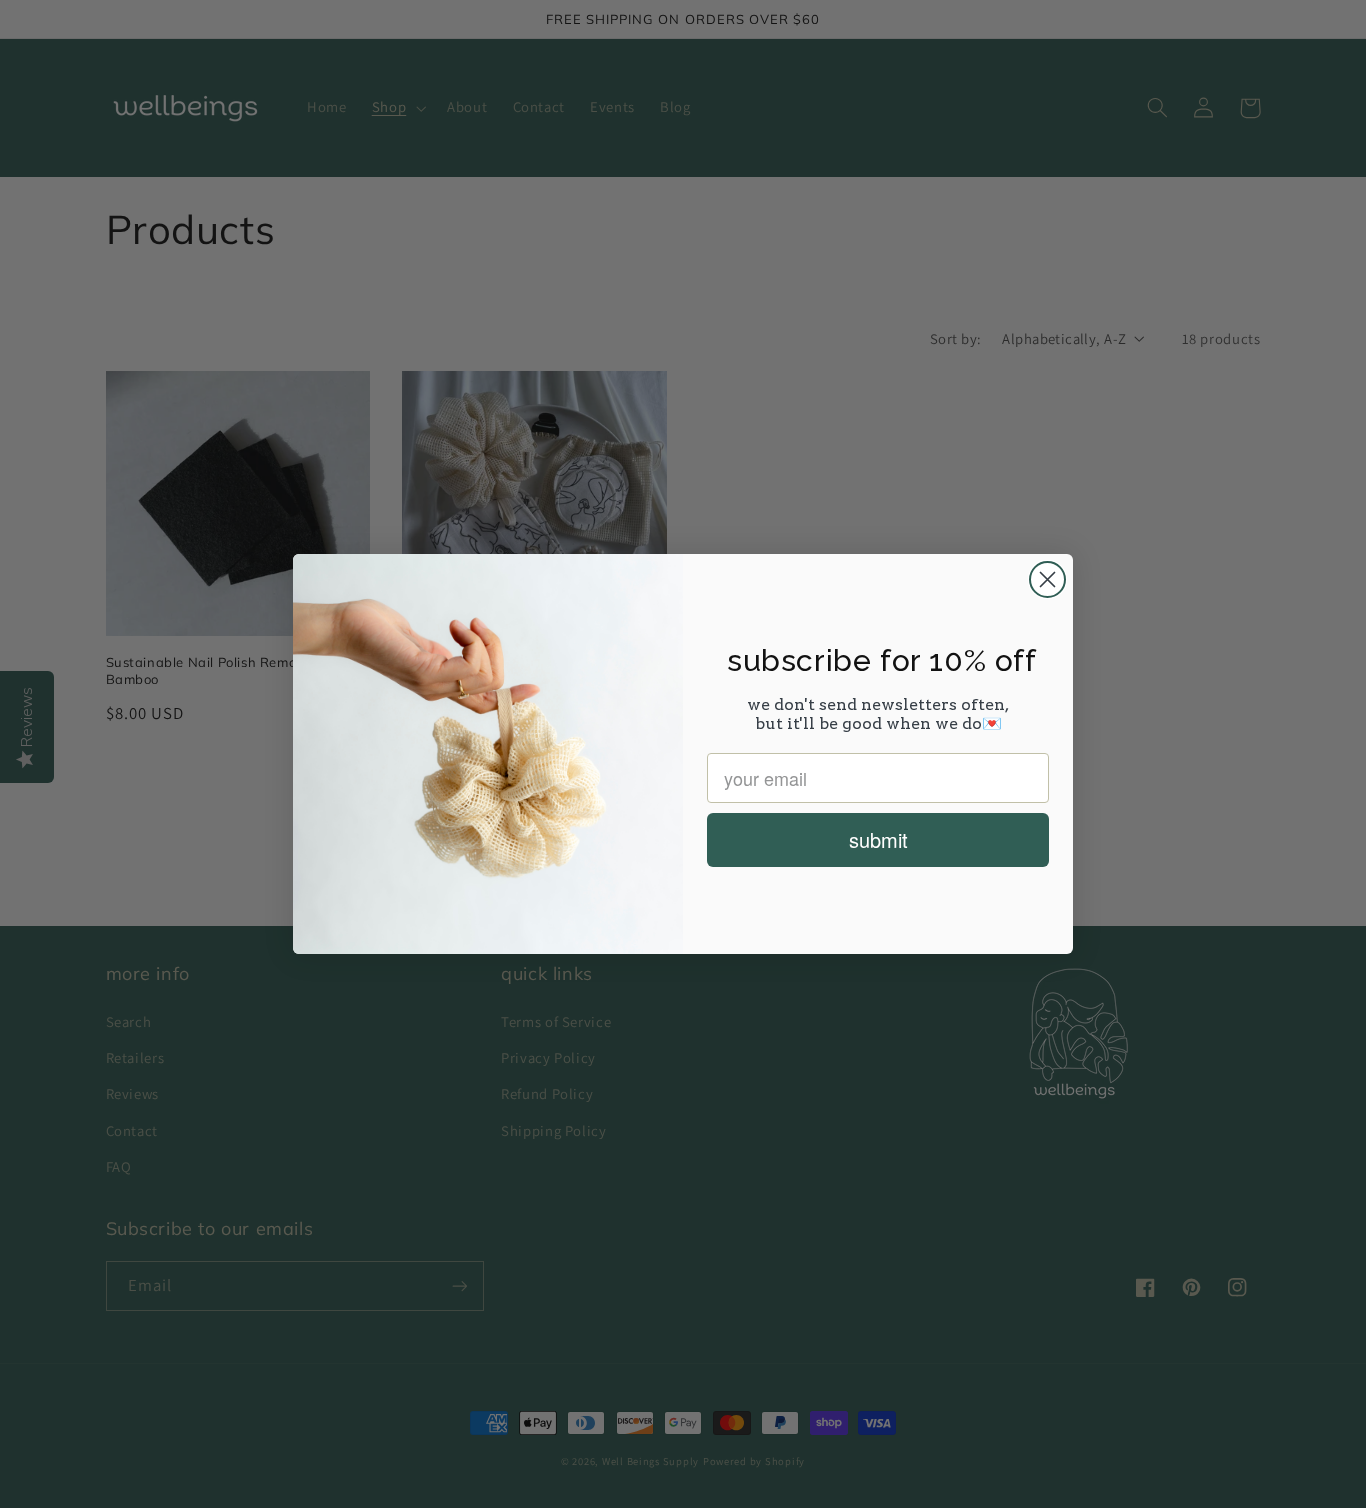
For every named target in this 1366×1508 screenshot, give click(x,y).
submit (878, 839)
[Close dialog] (1047, 579)
